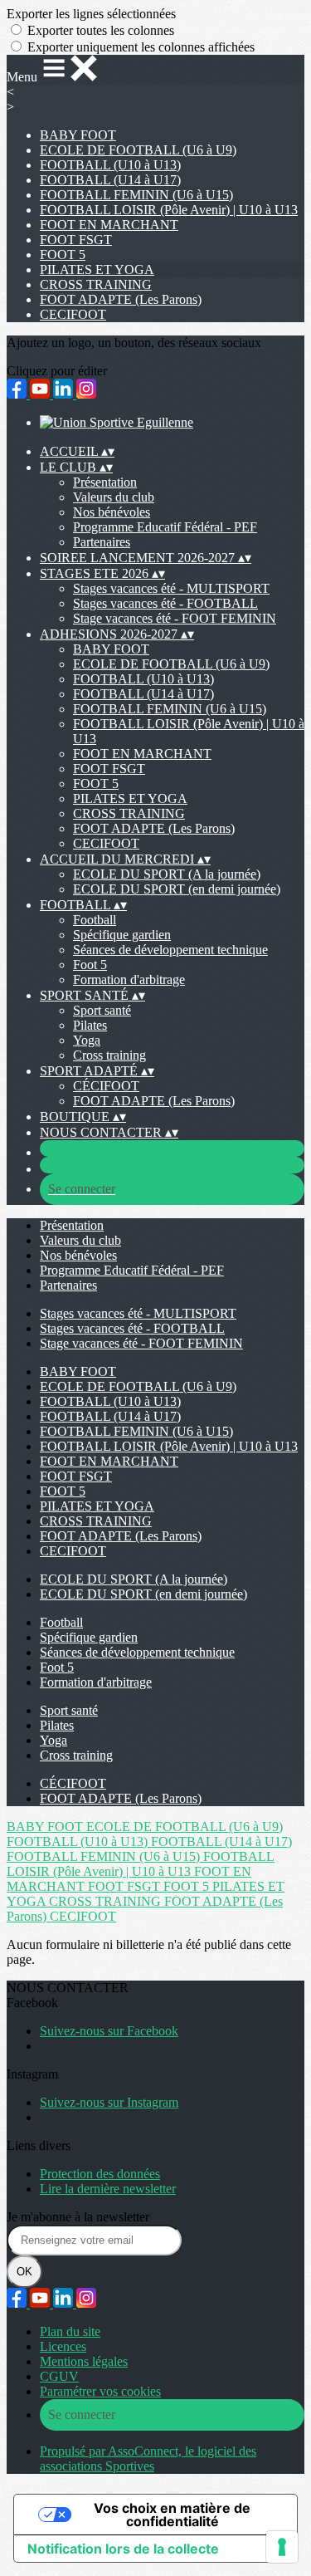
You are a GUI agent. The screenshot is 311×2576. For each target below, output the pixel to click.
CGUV (59, 2376)
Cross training (109, 1055)
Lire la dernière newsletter (108, 2189)
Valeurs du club (114, 497)
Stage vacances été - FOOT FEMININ (175, 618)
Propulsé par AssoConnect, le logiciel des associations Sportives (148, 2458)
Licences (63, 2346)
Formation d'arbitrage (129, 979)
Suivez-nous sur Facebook (109, 2031)
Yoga (87, 1040)
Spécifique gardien (122, 935)
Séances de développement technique (170, 950)
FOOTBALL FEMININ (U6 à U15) (136, 195)
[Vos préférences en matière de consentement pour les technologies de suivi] (282, 2547)
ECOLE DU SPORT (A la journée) (167, 874)
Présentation (105, 482)
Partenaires (102, 542)
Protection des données (100, 2174)
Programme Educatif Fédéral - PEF (165, 527)
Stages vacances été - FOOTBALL (165, 603)
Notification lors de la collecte (123, 2549)
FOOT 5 (63, 255)
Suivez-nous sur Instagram (109, 2102)
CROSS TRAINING (96, 284)
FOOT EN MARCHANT (109, 225)
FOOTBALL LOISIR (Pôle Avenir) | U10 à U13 (169, 210)
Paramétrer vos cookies (100, 2391)
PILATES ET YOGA (97, 269)
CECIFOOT (73, 314)
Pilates (90, 1025)
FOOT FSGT (76, 240)
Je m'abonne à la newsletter (78, 2217)
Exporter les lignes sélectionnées (91, 14)
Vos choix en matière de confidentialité (172, 2515)
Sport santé (102, 1010)
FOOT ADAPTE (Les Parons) (121, 299)
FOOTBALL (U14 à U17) (110, 180)
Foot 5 (90, 965)
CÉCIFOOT (106, 1086)
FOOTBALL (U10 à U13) (110, 165)
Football (95, 920)
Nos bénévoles (112, 512)
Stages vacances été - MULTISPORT (171, 588)
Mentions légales (84, 2361)
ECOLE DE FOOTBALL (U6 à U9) (138, 150)
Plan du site (70, 2331)
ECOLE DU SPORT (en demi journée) (177, 889)
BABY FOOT (78, 135)
